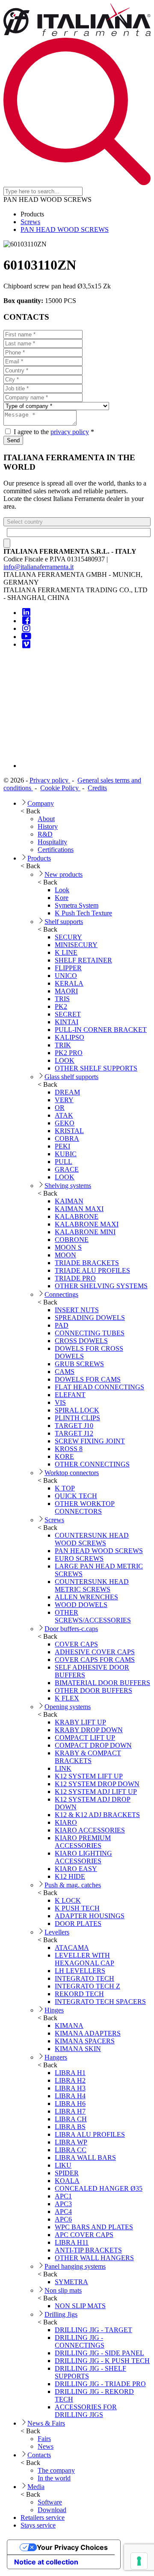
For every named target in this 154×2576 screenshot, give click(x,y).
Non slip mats (63, 2290)
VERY (64, 1100)
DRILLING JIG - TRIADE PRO (100, 2384)
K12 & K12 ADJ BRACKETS (97, 1815)
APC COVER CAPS (84, 2235)
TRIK (63, 1045)
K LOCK (68, 1900)
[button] (77, 522)
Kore (62, 898)
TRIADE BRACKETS (87, 1263)
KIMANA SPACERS (85, 2041)
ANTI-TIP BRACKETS (88, 2250)
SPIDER (67, 2173)
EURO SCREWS (79, 1558)
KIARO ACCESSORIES (90, 1830)
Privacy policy (50, 780)
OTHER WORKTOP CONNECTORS (85, 1507)
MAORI (66, 991)
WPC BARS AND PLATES (94, 2227)
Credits (97, 788)
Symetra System (77, 905)
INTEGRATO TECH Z (87, 1986)
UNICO (66, 976)
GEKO (65, 1123)
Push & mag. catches (73, 1885)
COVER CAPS (76, 1644)
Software (50, 2502)
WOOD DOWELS (81, 1605)
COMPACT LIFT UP (85, 1738)
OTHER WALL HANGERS (94, 2258)
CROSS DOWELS (81, 1341)
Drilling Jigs (61, 2314)
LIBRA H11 (72, 2242)
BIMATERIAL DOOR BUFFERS (102, 1683)
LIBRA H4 (70, 2096)
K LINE (66, 952)
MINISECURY (76, 945)
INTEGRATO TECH (84, 1978)
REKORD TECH (79, 1994)
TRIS (62, 999)
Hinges (54, 2010)
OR (60, 1108)
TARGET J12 (74, 1433)
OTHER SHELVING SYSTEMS (101, 1286)
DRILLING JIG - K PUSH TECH (102, 2361)
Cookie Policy (60, 788)
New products (64, 874)
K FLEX (67, 1698)
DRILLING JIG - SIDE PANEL (99, 2353)
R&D (45, 834)
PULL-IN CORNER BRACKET (101, 1030)
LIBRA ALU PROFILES (90, 2134)
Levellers (57, 1932)
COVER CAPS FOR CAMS (95, 1660)
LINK (63, 1768)
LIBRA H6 (70, 2104)
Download (52, 2510)
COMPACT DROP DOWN (93, 1745)
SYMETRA (71, 2282)
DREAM (67, 1092)
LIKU (63, 2165)
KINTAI (67, 1022)
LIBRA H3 (70, 2088)
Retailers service (43, 2518)
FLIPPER (68, 968)
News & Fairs (46, 2423)
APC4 (63, 2212)
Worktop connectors (72, 1473)
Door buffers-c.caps (71, 1629)
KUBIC (66, 1154)
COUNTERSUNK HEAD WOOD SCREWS (92, 1539)
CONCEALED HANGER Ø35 (99, 2188)
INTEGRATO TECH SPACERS (100, 2002)
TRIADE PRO (75, 1278)
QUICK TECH (76, 1496)
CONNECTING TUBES (90, 1333)
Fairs (44, 2439)
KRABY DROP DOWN (89, 1730)
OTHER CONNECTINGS (92, 1464)
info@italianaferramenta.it (38, 567)
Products (39, 858)
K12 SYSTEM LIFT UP (89, 1776)
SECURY (68, 937)
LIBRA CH (71, 2119)
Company (41, 803)
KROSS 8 (69, 1449)
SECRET (68, 1014)
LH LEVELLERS (80, 1971)
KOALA (67, 2181)
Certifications (56, 850)
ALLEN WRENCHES (86, 1597)
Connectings (61, 1294)
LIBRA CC (71, 2150)
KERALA (69, 983)
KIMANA (69, 2026)
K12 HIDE (70, 1876)
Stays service (38, 2525)
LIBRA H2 (70, 2080)
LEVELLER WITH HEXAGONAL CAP (84, 1959)
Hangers (56, 2057)
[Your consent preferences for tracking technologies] (139, 2561)
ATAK (64, 1115)
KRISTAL (69, 1131)
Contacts (39, 2455)
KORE (64, 1456)
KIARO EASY (76, 1869)
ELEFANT (70, 1395)
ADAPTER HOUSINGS (90, 1916)
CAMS (65, 1372)
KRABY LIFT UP (80, 1722)
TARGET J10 (74, 1426)
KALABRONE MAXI (87, 1224)
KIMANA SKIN (78, 2049)
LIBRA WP (71, 2142)
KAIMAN (69, 1201)
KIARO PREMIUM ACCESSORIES (83, 1842)
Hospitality (52, 842)
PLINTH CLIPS (77, 1418)
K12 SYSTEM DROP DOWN (97, 1784)
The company (56, 2470)
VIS (60, 1402)
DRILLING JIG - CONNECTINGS (80, 2341)
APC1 (63, 2196)
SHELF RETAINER (83, 960)
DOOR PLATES (78, 1924)
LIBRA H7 (70, 2111)
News (46, 2446)
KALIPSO (70, 1037)
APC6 (63, 2219)
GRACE (67, 1169)
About (46, 819)
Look (62, 890)
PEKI (62, 1146)
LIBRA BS (70, 2127)
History (48, 826)
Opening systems (68, 1707)
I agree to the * (53, 432)
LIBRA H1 (70, 2073)
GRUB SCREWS (79, 1364)
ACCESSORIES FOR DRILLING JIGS (86, 2411)
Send (13, 440)
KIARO (66, 1822)
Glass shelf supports (71, 1077)
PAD (62, 1325)
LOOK (65, 1060)
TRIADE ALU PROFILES (92, 1270)
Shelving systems (68, 1186)
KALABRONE (77, 1216)
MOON (65, 1255)
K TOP (65, 1488)
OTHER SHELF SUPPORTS (96, 1068)
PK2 (61, 1006)
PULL (64, 1162)
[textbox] (79, 532)
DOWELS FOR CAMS (88, 1379)
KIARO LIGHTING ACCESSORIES (83, 1857)
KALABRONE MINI (85, 1232)
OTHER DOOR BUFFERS (93, 1690)
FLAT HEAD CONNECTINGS (99, 1387)
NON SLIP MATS (80, 2306)
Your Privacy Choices (72, 2547)
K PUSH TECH (77, 1908)
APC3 (63, 2204)
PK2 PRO (69, 1053)
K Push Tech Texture (83, 913)
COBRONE (72, 1240)
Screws (30, 222)
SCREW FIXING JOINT (90, 1441)
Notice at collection (46, 2562)
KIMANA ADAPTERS (88, 2033)
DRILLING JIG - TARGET (93, 2330)
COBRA (67, 1138)
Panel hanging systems (75, 2266)
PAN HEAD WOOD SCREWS (65, 229)
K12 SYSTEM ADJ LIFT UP (96, 1792)
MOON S (68, 1247)
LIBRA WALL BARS (85, 2158)
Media (36, 2487)
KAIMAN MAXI (79, 1209)
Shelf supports (64, 922)
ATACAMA (72, 1948)
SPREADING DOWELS (90, 1318)
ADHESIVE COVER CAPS (95, 1652)
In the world (54, 2478)
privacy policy (70, 432)
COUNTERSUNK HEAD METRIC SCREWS (92, 1585)
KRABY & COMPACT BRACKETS (88, 1757)
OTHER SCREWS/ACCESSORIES (93, 1616)
